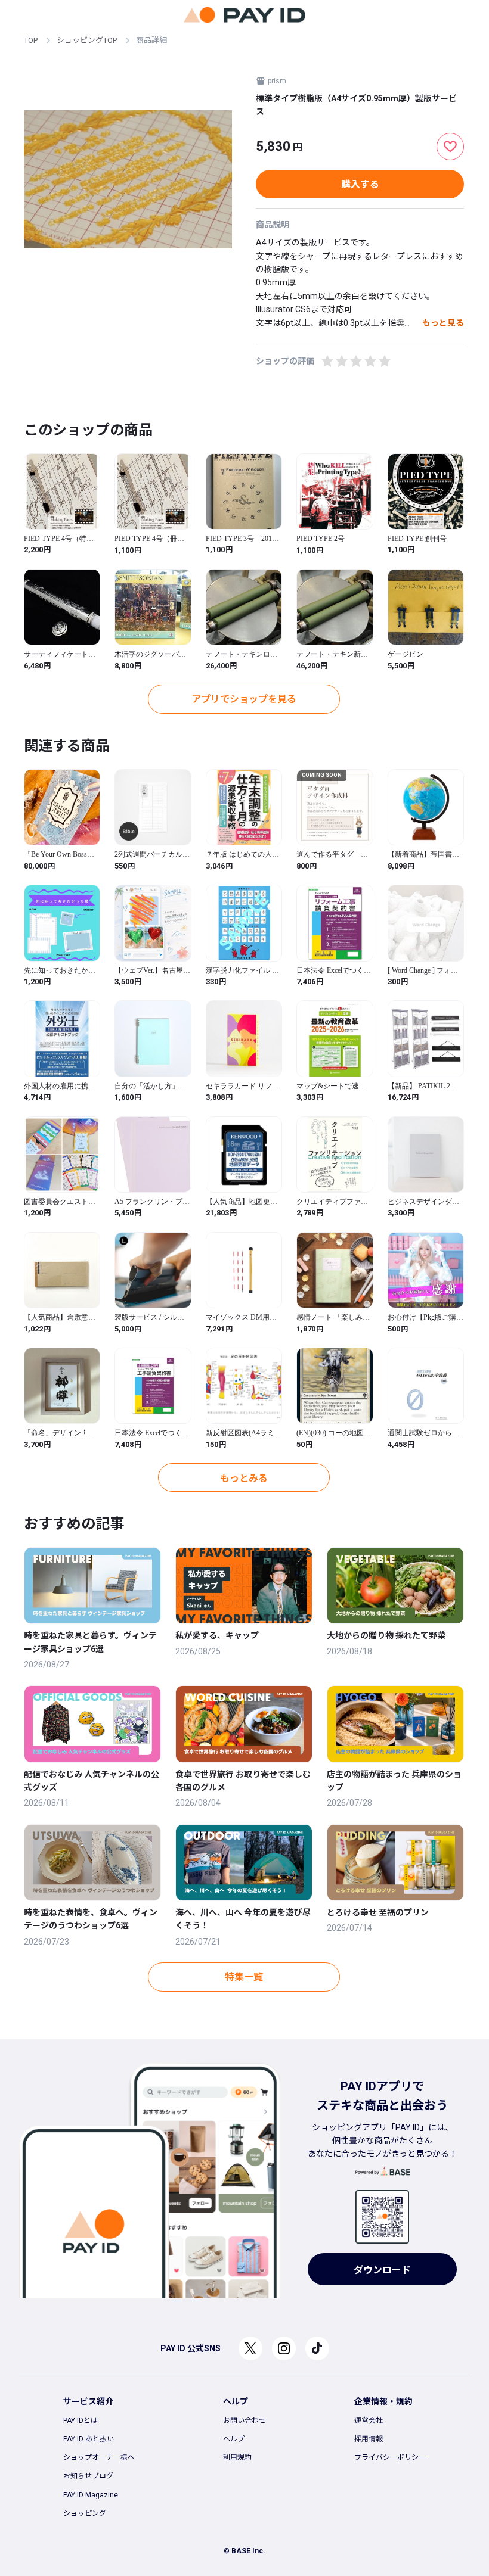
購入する (360, 184)
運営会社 (369, 2421)
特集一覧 (244, 1977)
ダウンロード (382, 2270)
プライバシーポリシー (390, 2457)
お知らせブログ (88, 2476)
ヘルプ (234, 2439)
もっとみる (244, 1478)
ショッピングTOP (87, 40)
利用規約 (237, 2457)
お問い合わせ (244, 2421)
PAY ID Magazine (91, 2495)
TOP (31, 40)
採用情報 (369, 2439)
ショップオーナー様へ (99, 2457)
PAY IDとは (81, 2421)
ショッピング (85, 2513)
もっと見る (443, 323)
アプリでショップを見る (244, 699)
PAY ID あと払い (89, 2439)
